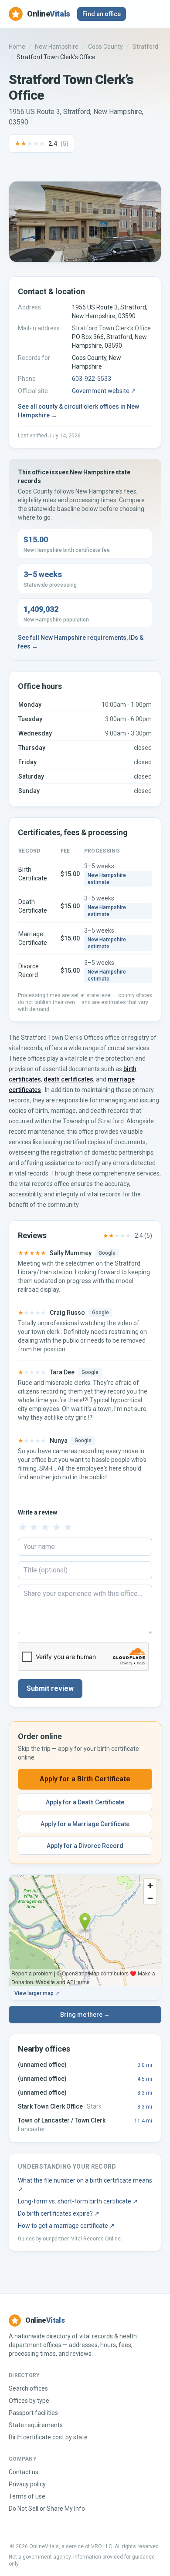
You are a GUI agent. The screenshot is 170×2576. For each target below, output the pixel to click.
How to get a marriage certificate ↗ (66, 2226)
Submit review (50, 1688)
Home (17, 47)
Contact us (24, 2472)
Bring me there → (85, 2015)
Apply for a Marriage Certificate (85, 1824)
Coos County (105, 47)
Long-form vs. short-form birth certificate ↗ (78, 2201)
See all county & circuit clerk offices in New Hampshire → (78, 411)
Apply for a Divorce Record (85, 1846)
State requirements (36, 2425)
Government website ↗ (104, 391)
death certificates (68, 1079)
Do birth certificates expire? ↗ (59, 2213)
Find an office (102, 14)
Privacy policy (27, 2484)
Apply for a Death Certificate (85, 1802)
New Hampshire (57, 47)
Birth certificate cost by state (48, 2437)
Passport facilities (33, 2413)
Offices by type (29, 2401)
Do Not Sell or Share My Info (47, 2509)
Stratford (145, 47)
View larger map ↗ (37, 1993)
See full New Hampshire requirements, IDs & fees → (81, 642)
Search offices (28, 2388)
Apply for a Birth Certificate (85, 1779)
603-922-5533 (92, 379)
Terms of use (27, 2496)
